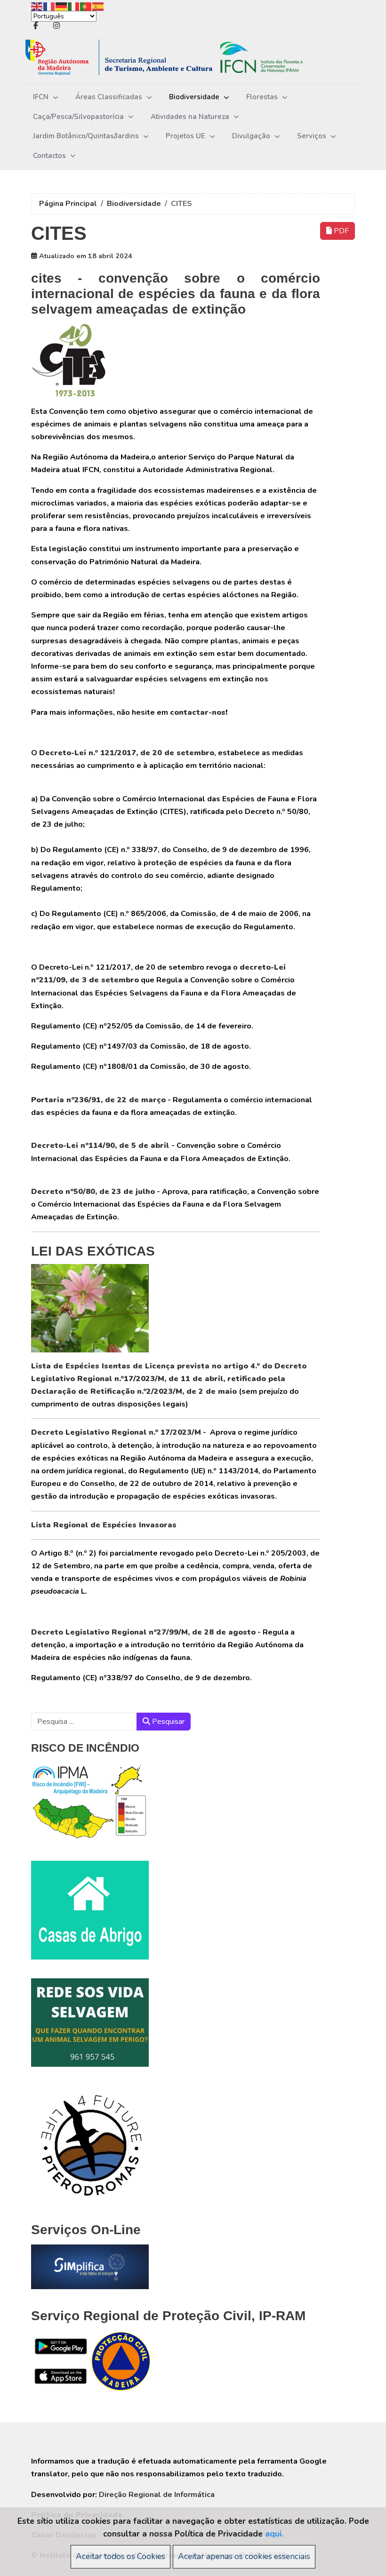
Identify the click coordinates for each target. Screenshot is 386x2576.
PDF (340, 231)
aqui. (274, 2534)
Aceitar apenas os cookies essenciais (244, 2556)
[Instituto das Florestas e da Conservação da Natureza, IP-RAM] (178, 58)
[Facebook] (36, 26)
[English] (37, 6)
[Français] (49, 6)
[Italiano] (74, 6)
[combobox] (84, 1722)
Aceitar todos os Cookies (121, 2556)
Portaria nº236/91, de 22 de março (98, 1100)
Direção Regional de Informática (157, 2495)
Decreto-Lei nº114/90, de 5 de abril (100, 1146)
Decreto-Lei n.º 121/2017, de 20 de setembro (127, 753)
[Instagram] (56, 26)
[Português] (86, 6)
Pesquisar (167, 1722)
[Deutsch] (62, 6)
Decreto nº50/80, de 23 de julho (93, 1192)
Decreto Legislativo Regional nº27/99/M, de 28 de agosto (143, 1632)
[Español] (98, 6)
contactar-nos (198, 712)
